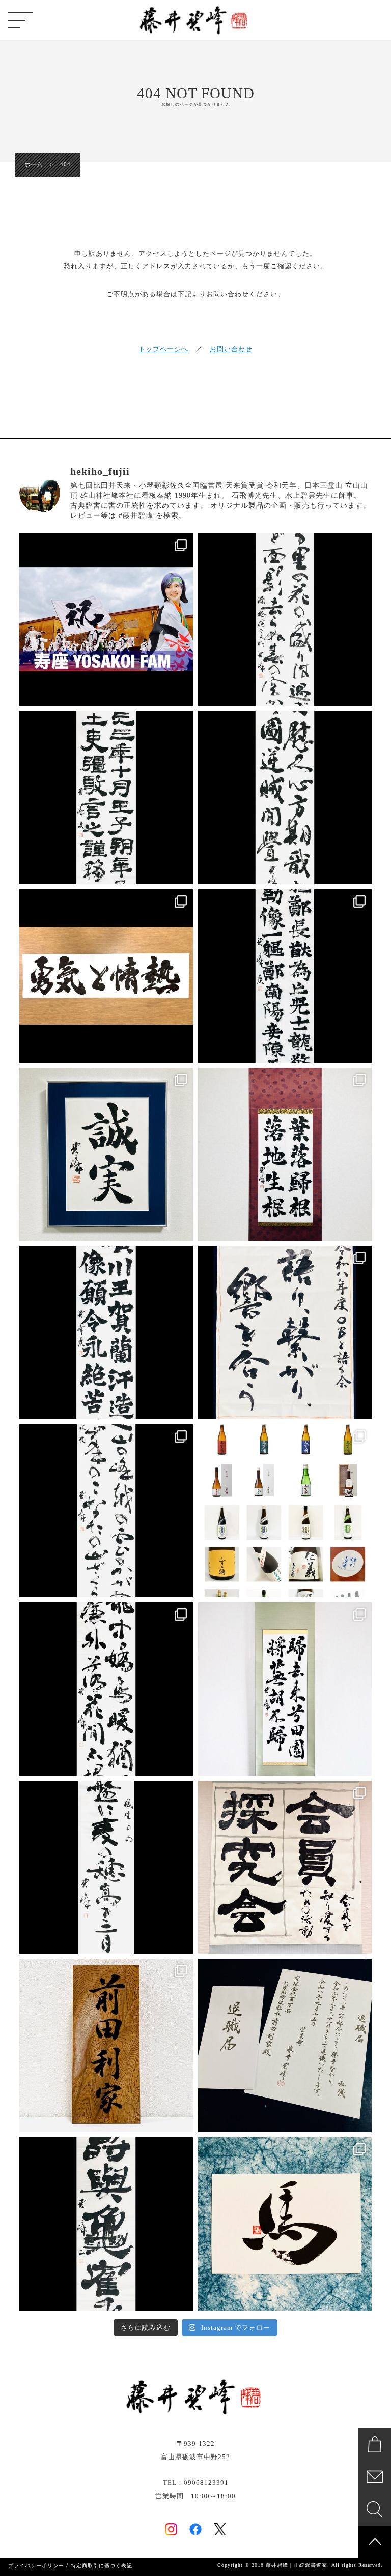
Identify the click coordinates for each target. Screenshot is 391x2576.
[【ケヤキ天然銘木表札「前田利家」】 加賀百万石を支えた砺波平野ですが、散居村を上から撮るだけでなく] (106, 2045)
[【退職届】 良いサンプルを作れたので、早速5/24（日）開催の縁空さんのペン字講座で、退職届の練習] (285, 2045)
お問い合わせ (231, 349)
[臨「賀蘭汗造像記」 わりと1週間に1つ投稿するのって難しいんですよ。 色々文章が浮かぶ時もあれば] (106, 1332)
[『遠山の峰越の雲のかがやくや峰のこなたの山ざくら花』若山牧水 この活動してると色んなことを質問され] (106, 1511)
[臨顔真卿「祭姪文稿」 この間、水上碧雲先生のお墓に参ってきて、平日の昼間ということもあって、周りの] (285, 798)
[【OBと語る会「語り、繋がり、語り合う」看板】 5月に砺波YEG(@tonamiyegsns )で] (285, 1332)
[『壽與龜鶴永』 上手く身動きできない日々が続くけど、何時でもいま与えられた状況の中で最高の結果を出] (106, 2224)
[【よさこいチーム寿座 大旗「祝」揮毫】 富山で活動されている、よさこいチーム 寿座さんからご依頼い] (106, 620)
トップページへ (163, 349)
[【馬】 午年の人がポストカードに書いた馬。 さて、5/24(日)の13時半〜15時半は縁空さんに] (285, 2224)
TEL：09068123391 (196, 2483)
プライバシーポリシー (36, 2566)
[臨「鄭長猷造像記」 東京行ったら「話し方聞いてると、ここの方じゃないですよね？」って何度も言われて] (285, 976)
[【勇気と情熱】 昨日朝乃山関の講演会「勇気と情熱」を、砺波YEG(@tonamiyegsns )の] (106, 976)
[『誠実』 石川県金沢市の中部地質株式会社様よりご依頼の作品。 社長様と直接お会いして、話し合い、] (106, 1155)
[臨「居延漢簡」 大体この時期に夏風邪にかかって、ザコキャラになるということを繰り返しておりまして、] (106, 798)
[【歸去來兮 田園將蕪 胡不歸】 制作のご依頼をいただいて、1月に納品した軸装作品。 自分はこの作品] (285, 1689)
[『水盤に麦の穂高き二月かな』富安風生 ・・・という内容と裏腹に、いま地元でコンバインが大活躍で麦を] (106, 1867)
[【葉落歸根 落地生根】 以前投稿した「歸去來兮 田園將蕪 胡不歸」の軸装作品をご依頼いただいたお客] (285, 1155)
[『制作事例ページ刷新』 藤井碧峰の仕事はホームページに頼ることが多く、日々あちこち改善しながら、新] (285, 1511)
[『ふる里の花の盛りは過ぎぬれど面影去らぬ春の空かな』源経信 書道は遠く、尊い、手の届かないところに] (285, 620)
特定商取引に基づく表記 (102, 2566)
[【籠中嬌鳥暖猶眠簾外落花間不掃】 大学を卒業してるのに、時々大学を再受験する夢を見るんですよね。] (106, 1689)
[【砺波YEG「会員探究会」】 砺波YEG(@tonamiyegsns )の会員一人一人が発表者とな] (285, 1867)
